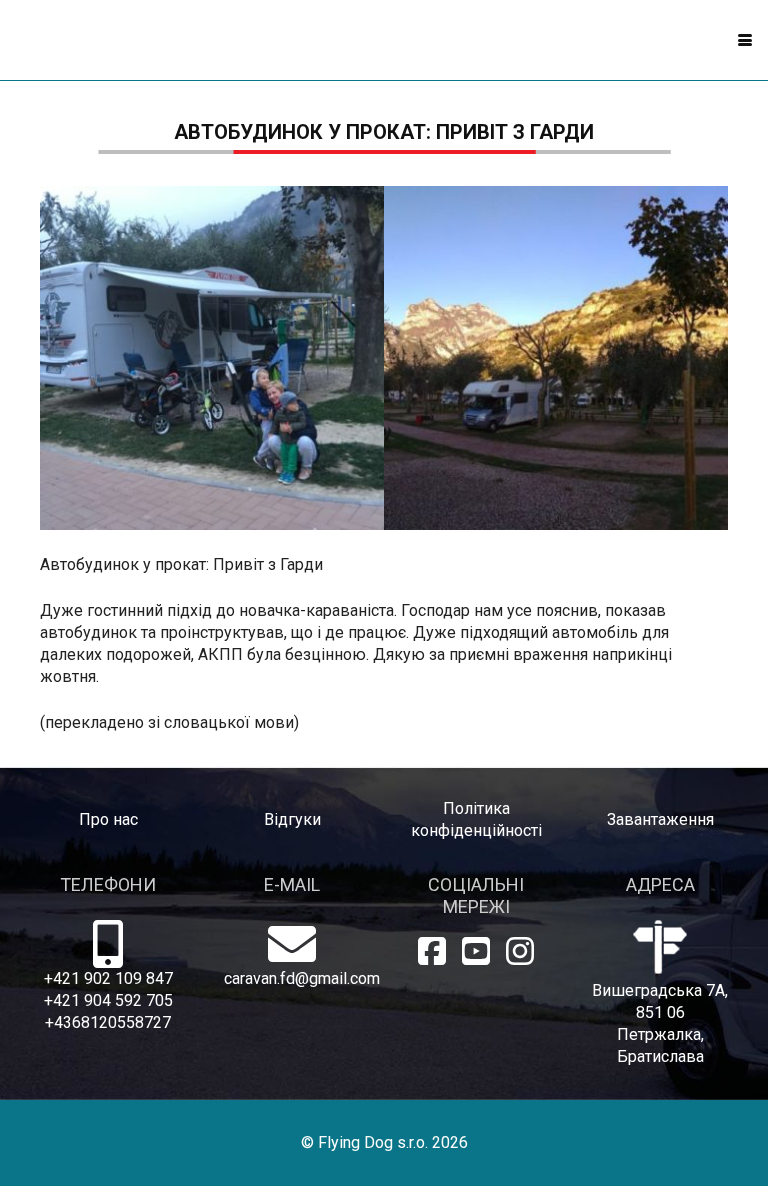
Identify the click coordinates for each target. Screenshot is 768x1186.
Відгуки (292, 819)
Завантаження (660, 819)
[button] (745, 40)
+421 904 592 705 (108, 1000)
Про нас (108, 819)
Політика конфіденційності (476, 819)
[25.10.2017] (212, 358)
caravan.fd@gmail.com (292, 978)
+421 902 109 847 (108, 978)
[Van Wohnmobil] (556, 358)
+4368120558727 (108, 1022)
